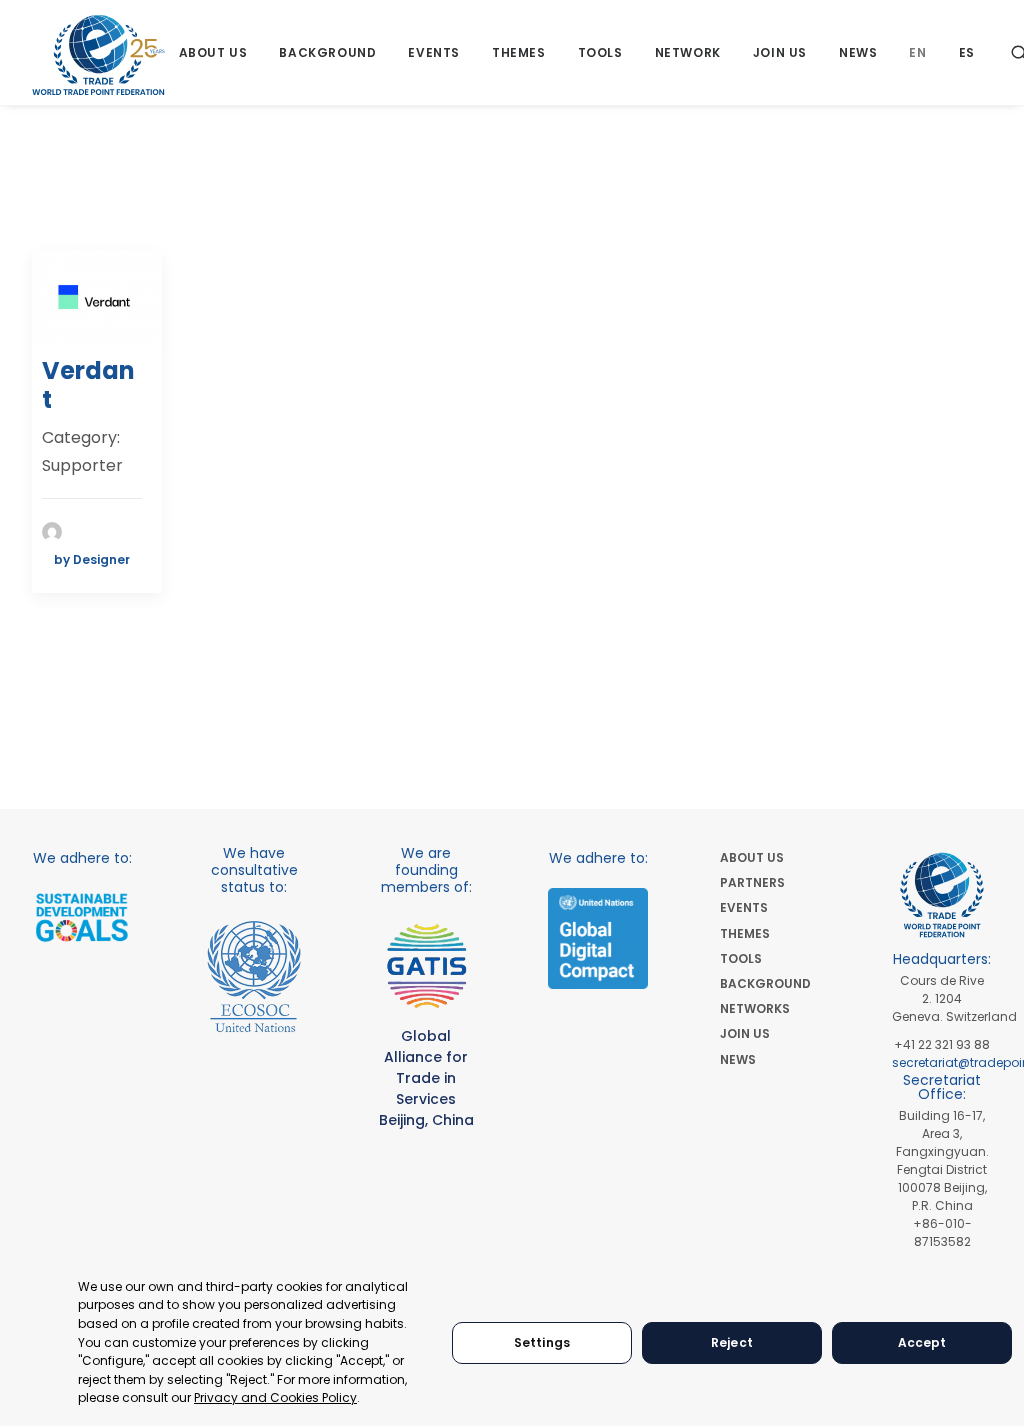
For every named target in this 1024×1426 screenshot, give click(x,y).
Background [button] (327, 52)
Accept (922, 1342)
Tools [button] (600, 52)
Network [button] (688, 52)
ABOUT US (752, 857)
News (858, 52)
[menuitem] (213, 52)
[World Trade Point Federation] (98, 55)
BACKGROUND (765, 983)
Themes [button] (519, 52)
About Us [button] (213, 52)
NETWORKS (755, 1008)
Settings (542, 1342)
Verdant (88, 385)
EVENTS (744, 907)
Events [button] (434, 52)
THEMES (745, 933)
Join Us (780, 52)
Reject (732, 1342)
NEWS (738, 1059)
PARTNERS (752, 882)
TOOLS (741, 958)
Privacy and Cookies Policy (275, 1397)
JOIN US (745, 1033)
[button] (97, 298)
